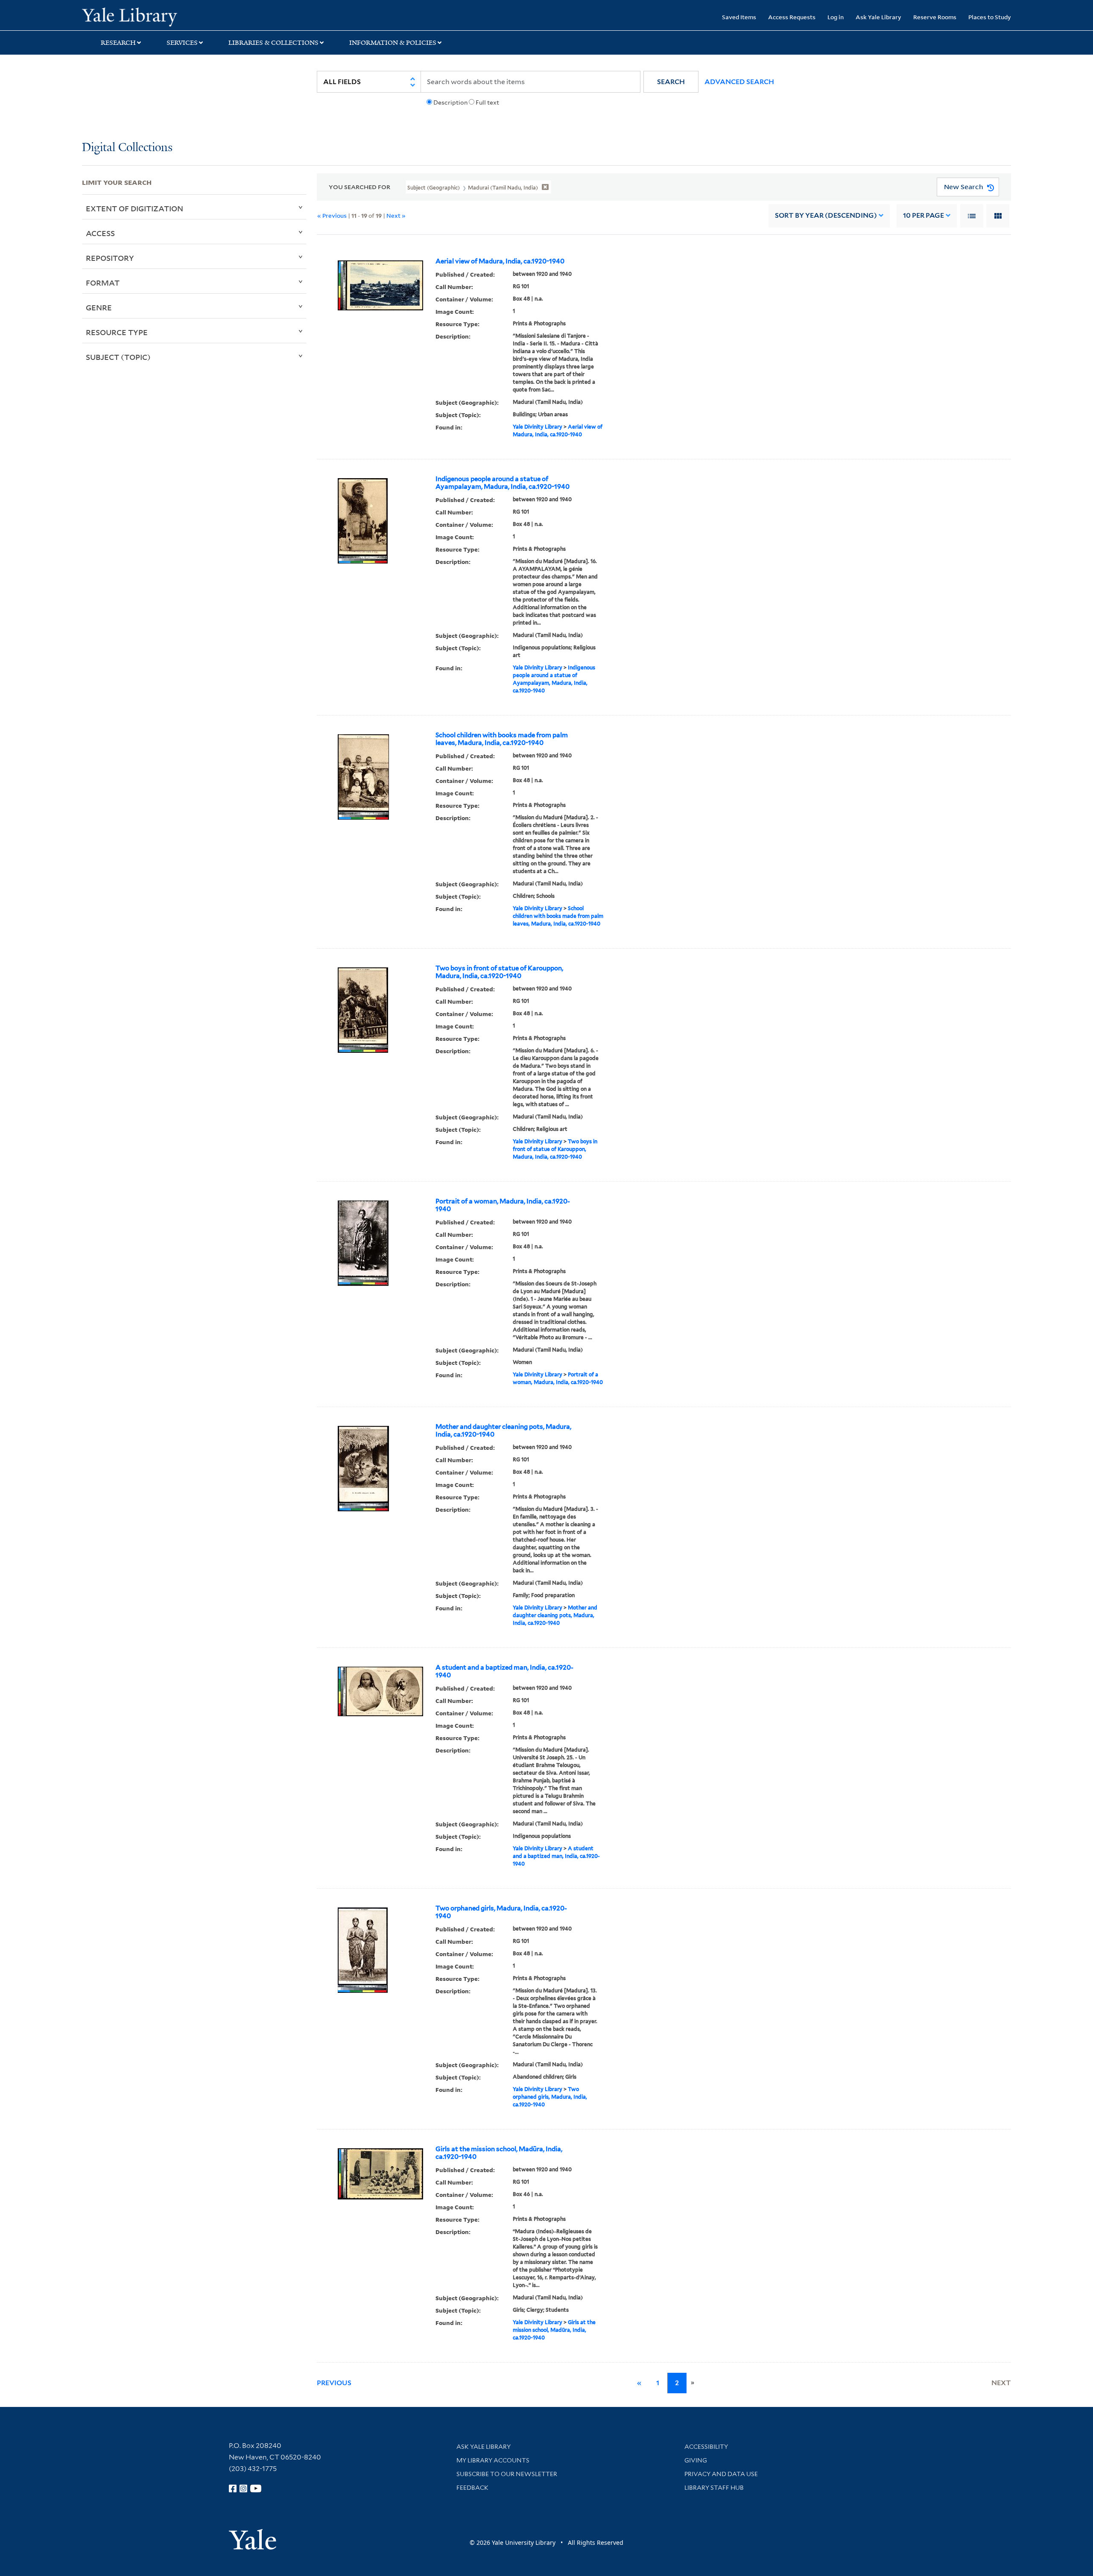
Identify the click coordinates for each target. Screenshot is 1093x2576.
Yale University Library (152, 16)
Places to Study (990, 17)
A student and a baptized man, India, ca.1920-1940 (504, 1671)
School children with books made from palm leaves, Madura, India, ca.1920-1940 (502, 739)
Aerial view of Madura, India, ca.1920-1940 (500, 261)
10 (923, 215)
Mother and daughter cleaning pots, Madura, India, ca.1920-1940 (503, 1431)
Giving (696, 2460)
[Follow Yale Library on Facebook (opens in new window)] (233, 2488)
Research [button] (118, 43)
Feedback (472, 2488)
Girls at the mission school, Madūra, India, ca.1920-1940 (499, 2153)
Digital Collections (127, 148)
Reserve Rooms (935, 17)
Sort (826, 215)
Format (103, 283)
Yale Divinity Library (538, 427)
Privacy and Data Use (721, 2474)
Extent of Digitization (134, 208)
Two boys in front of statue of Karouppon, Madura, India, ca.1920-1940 (499, 972)
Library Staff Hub (714, 2488)
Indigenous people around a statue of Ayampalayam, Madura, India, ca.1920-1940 (503, 483)
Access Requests (792, 17)
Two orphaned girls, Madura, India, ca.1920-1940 (501, 1912)
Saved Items (739, 17)
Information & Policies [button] (393, 43)
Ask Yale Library (878, 17)
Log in (836, 17)
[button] (671, 82)
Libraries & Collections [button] (273, 43)
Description (450, 102)
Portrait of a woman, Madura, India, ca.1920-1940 (503, 1205)
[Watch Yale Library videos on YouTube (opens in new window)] (256, 2488)
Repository (110, 258)
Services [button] (182, 43)
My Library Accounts (493, 2460)
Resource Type (117, 332)
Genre (99, 307)
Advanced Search (739, 82)
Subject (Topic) (118, 357)
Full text (487, 102)
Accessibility (706, 2447)
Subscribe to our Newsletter (507, 2474)
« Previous (332, 215)
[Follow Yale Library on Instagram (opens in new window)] (243, 2488)
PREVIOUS (334, 2383)
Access (100, 233)
